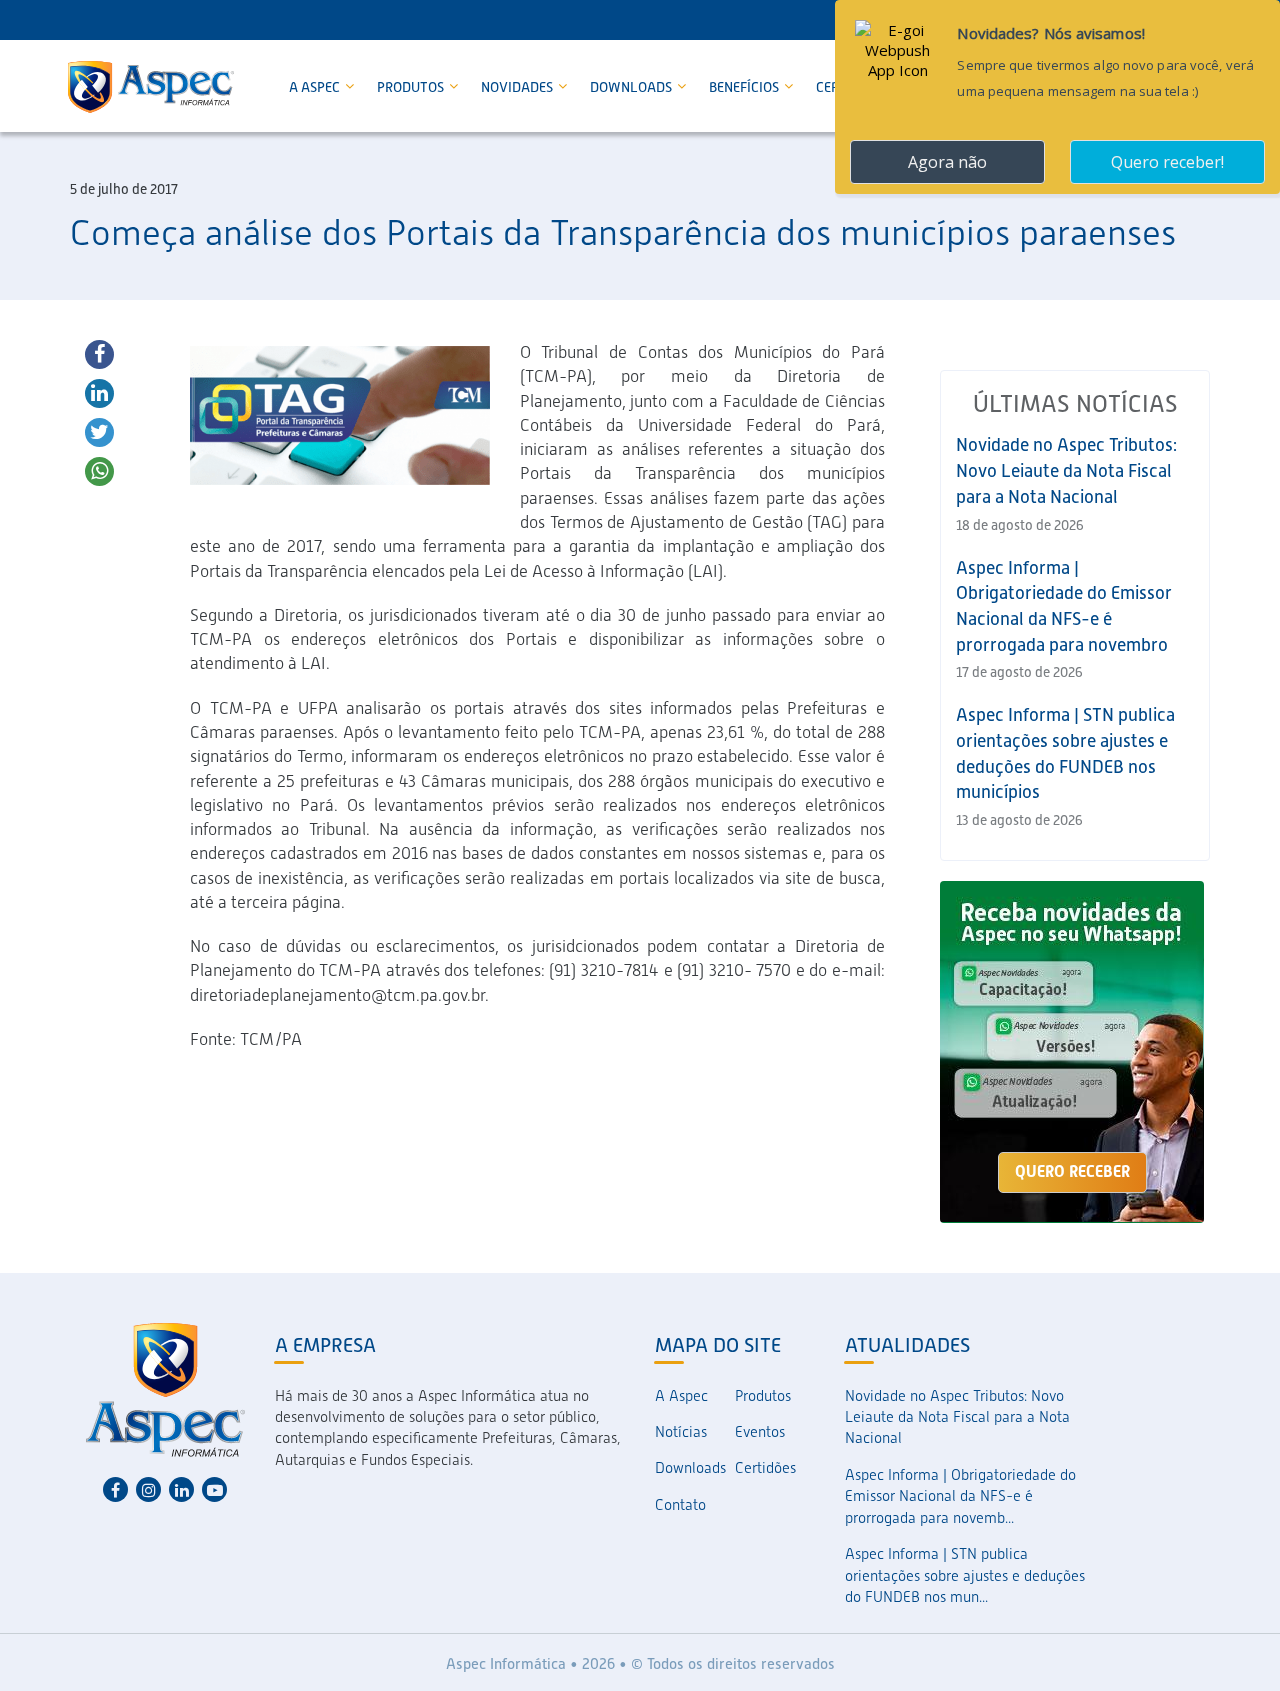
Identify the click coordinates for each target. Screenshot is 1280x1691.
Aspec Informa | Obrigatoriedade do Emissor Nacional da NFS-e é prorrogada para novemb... (960, 1496)
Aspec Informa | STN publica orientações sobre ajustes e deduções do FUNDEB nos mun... (965, 1575)
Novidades (518, 87)
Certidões (765, 1468)
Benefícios (745, 87)
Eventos (760, 1432)
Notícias (681, 1432)
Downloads (632, 87)
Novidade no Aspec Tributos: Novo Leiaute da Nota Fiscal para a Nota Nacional (1066, 470)
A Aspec (316, 87)
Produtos (412, 87)
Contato (680, 1505)
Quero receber (1072, 1171)
